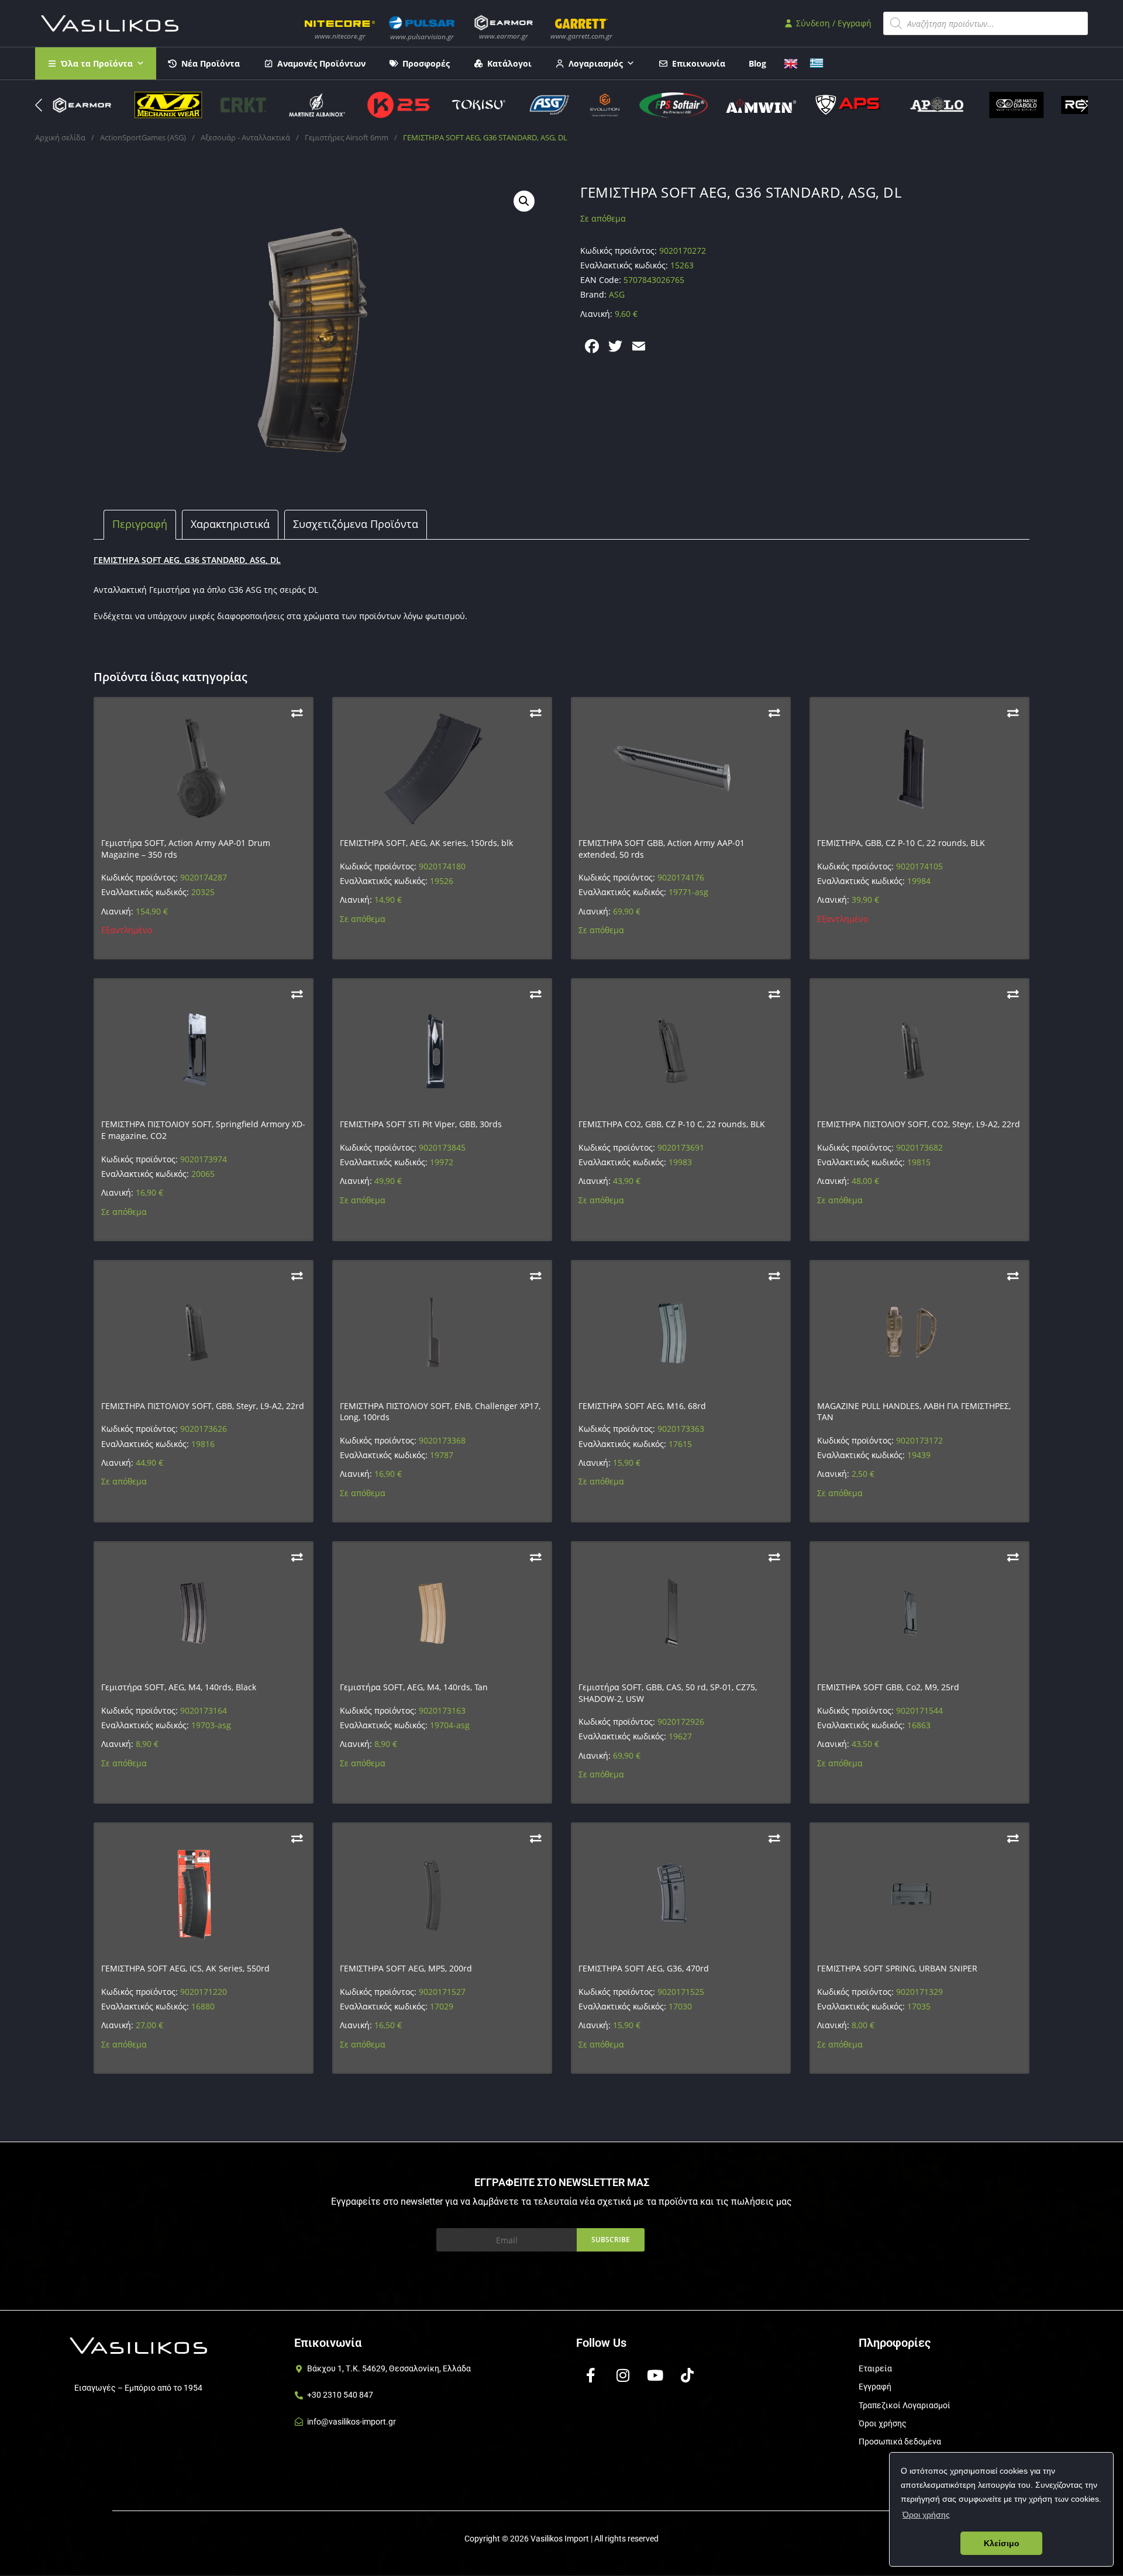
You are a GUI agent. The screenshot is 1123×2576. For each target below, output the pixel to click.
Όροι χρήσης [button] (926, 2515)
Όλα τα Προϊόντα (97, 63)
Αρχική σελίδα (60, 137)
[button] (1084, 105)
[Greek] (817, 62)
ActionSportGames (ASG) (143, 137)
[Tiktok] (687, 2375)
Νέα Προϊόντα (211, 63)
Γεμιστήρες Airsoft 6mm (347, 137)
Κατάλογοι (509, 63)
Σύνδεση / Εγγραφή (833, 23)
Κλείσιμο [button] (1002, 2543)
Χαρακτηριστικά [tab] (230, 524)
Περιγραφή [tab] (140, 524)
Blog (757, 63)
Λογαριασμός (596, 63)
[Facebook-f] (591, 2375)
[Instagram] (623, 2375)
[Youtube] (655, 2375)
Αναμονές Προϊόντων (321, 63)
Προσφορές (426, 63)
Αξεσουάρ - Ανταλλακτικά (245, 137)
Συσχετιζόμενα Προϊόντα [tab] (356, 524)
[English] (791, 62)
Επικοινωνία (699, 63)
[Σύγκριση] (297, 713)
